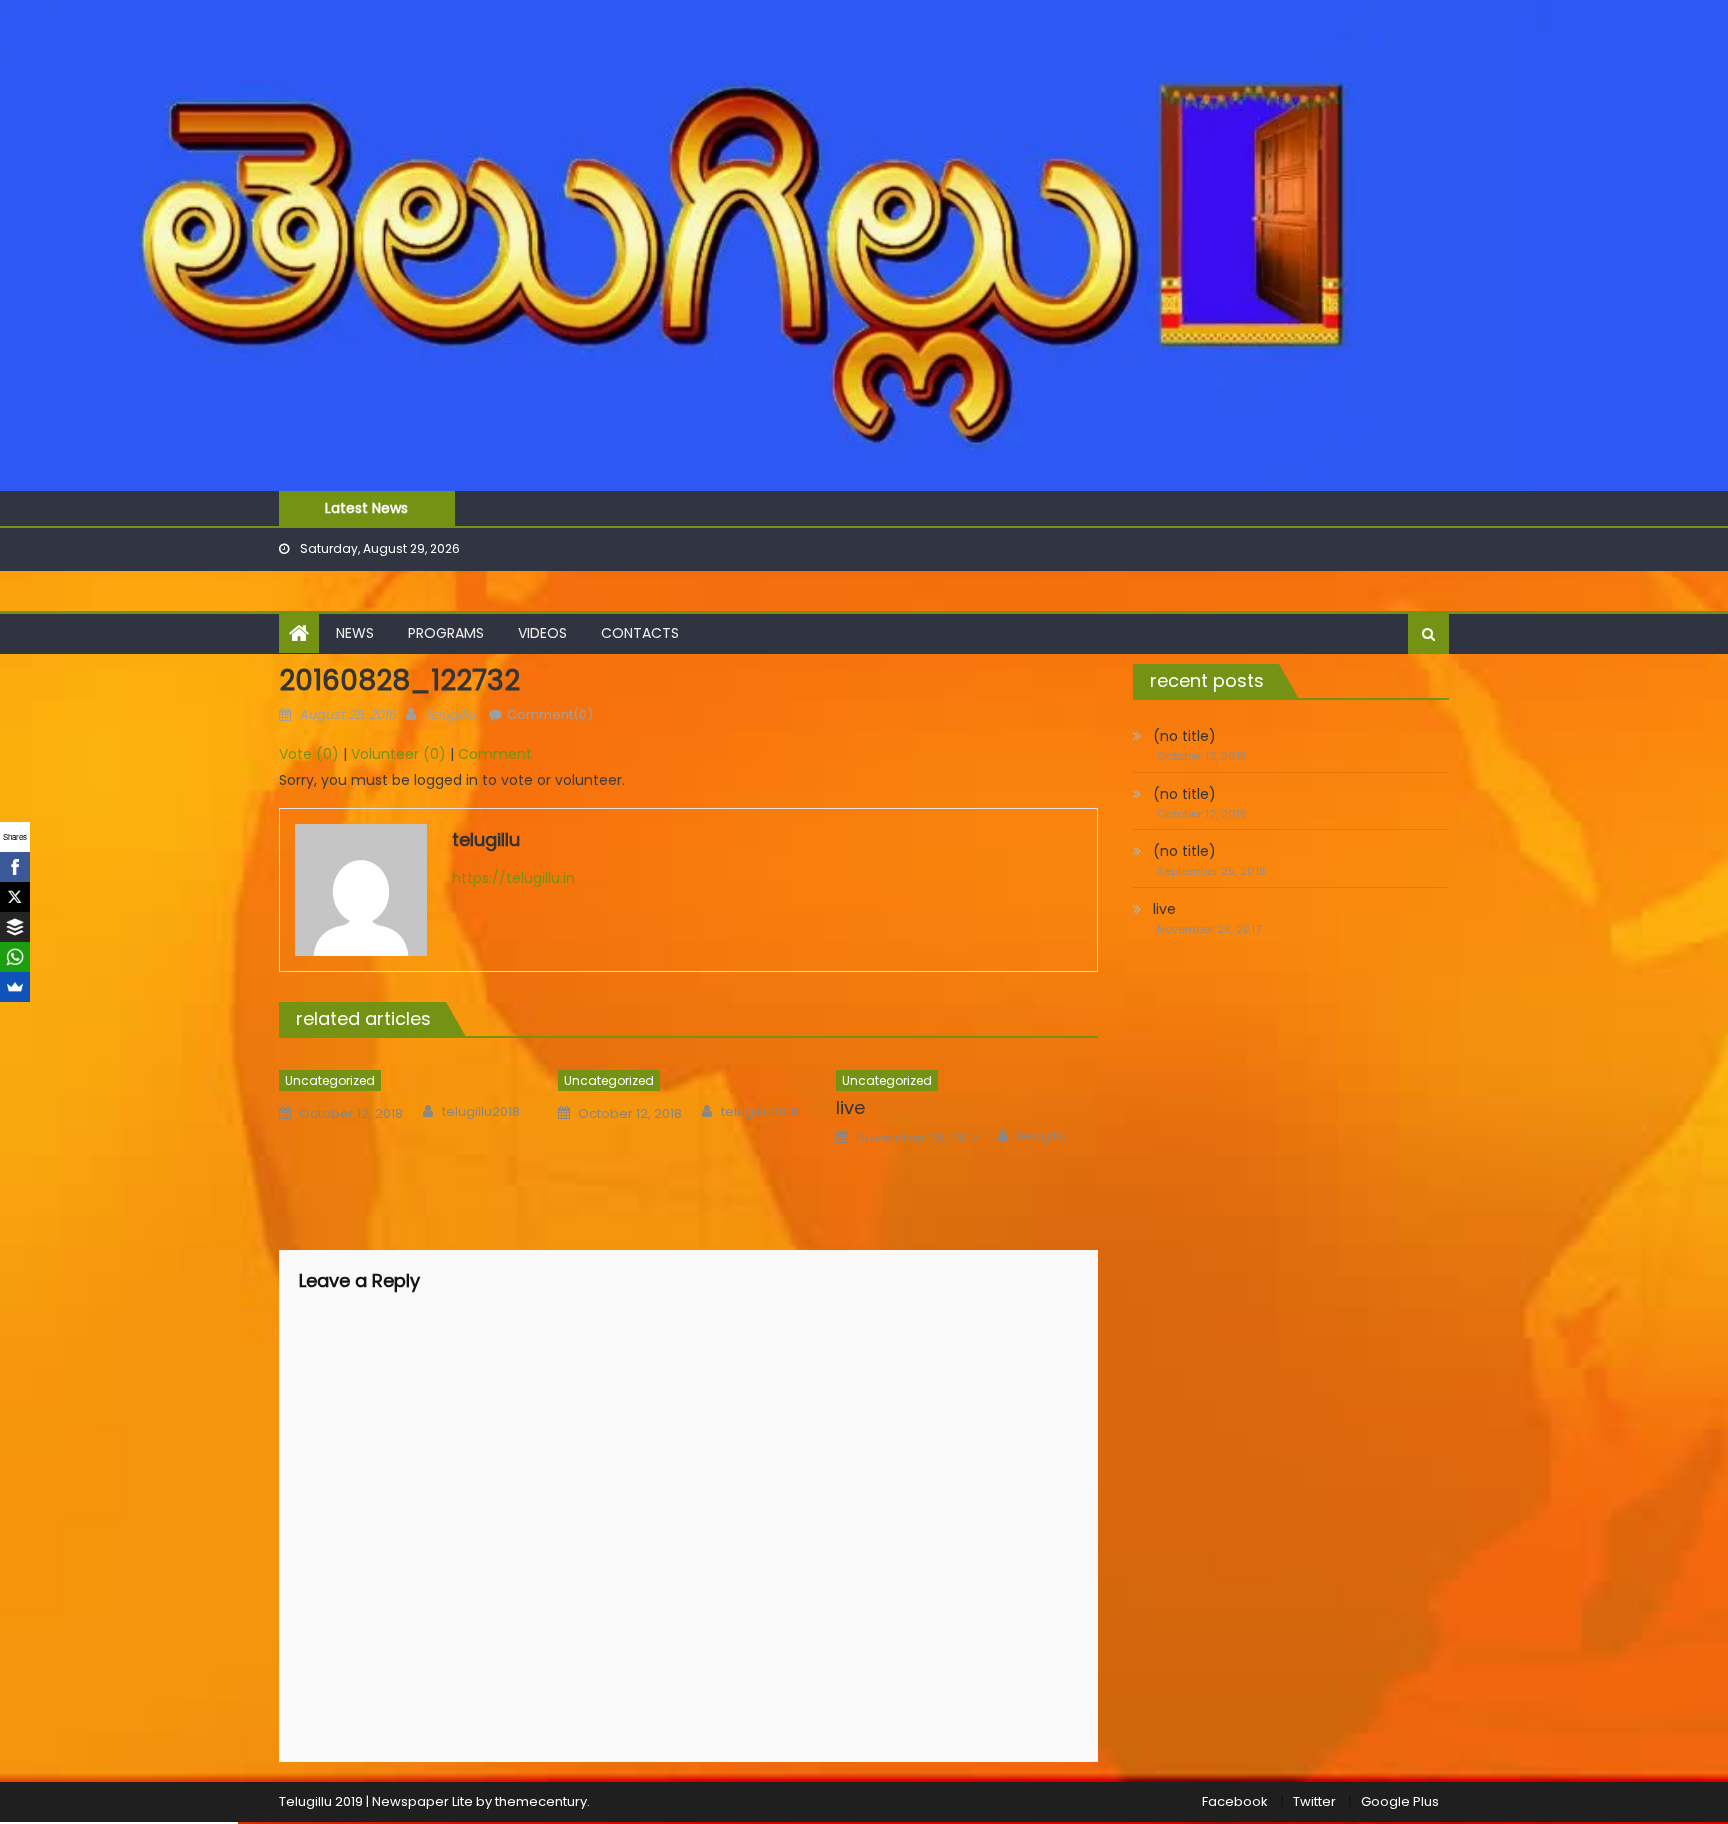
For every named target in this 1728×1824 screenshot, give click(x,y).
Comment (495, 754)
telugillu (450, 714)
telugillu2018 (481, 1112)
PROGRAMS (446, 633)
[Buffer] (15, 927)
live (850, 1107)
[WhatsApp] (15, 957)
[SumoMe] (15, 987)
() (309, 754)
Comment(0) (550, 714)
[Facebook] (15, 867)
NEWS (355, 633)
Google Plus (1400, 1801)
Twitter (1314, 1801)
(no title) (1184, 736)
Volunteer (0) (398, 754)
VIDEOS (542, 633)
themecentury (541, 1801)
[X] (15, 897)
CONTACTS (640, 633)
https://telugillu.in (513, 878)
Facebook (1235, 1801)
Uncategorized (330, 1080)
